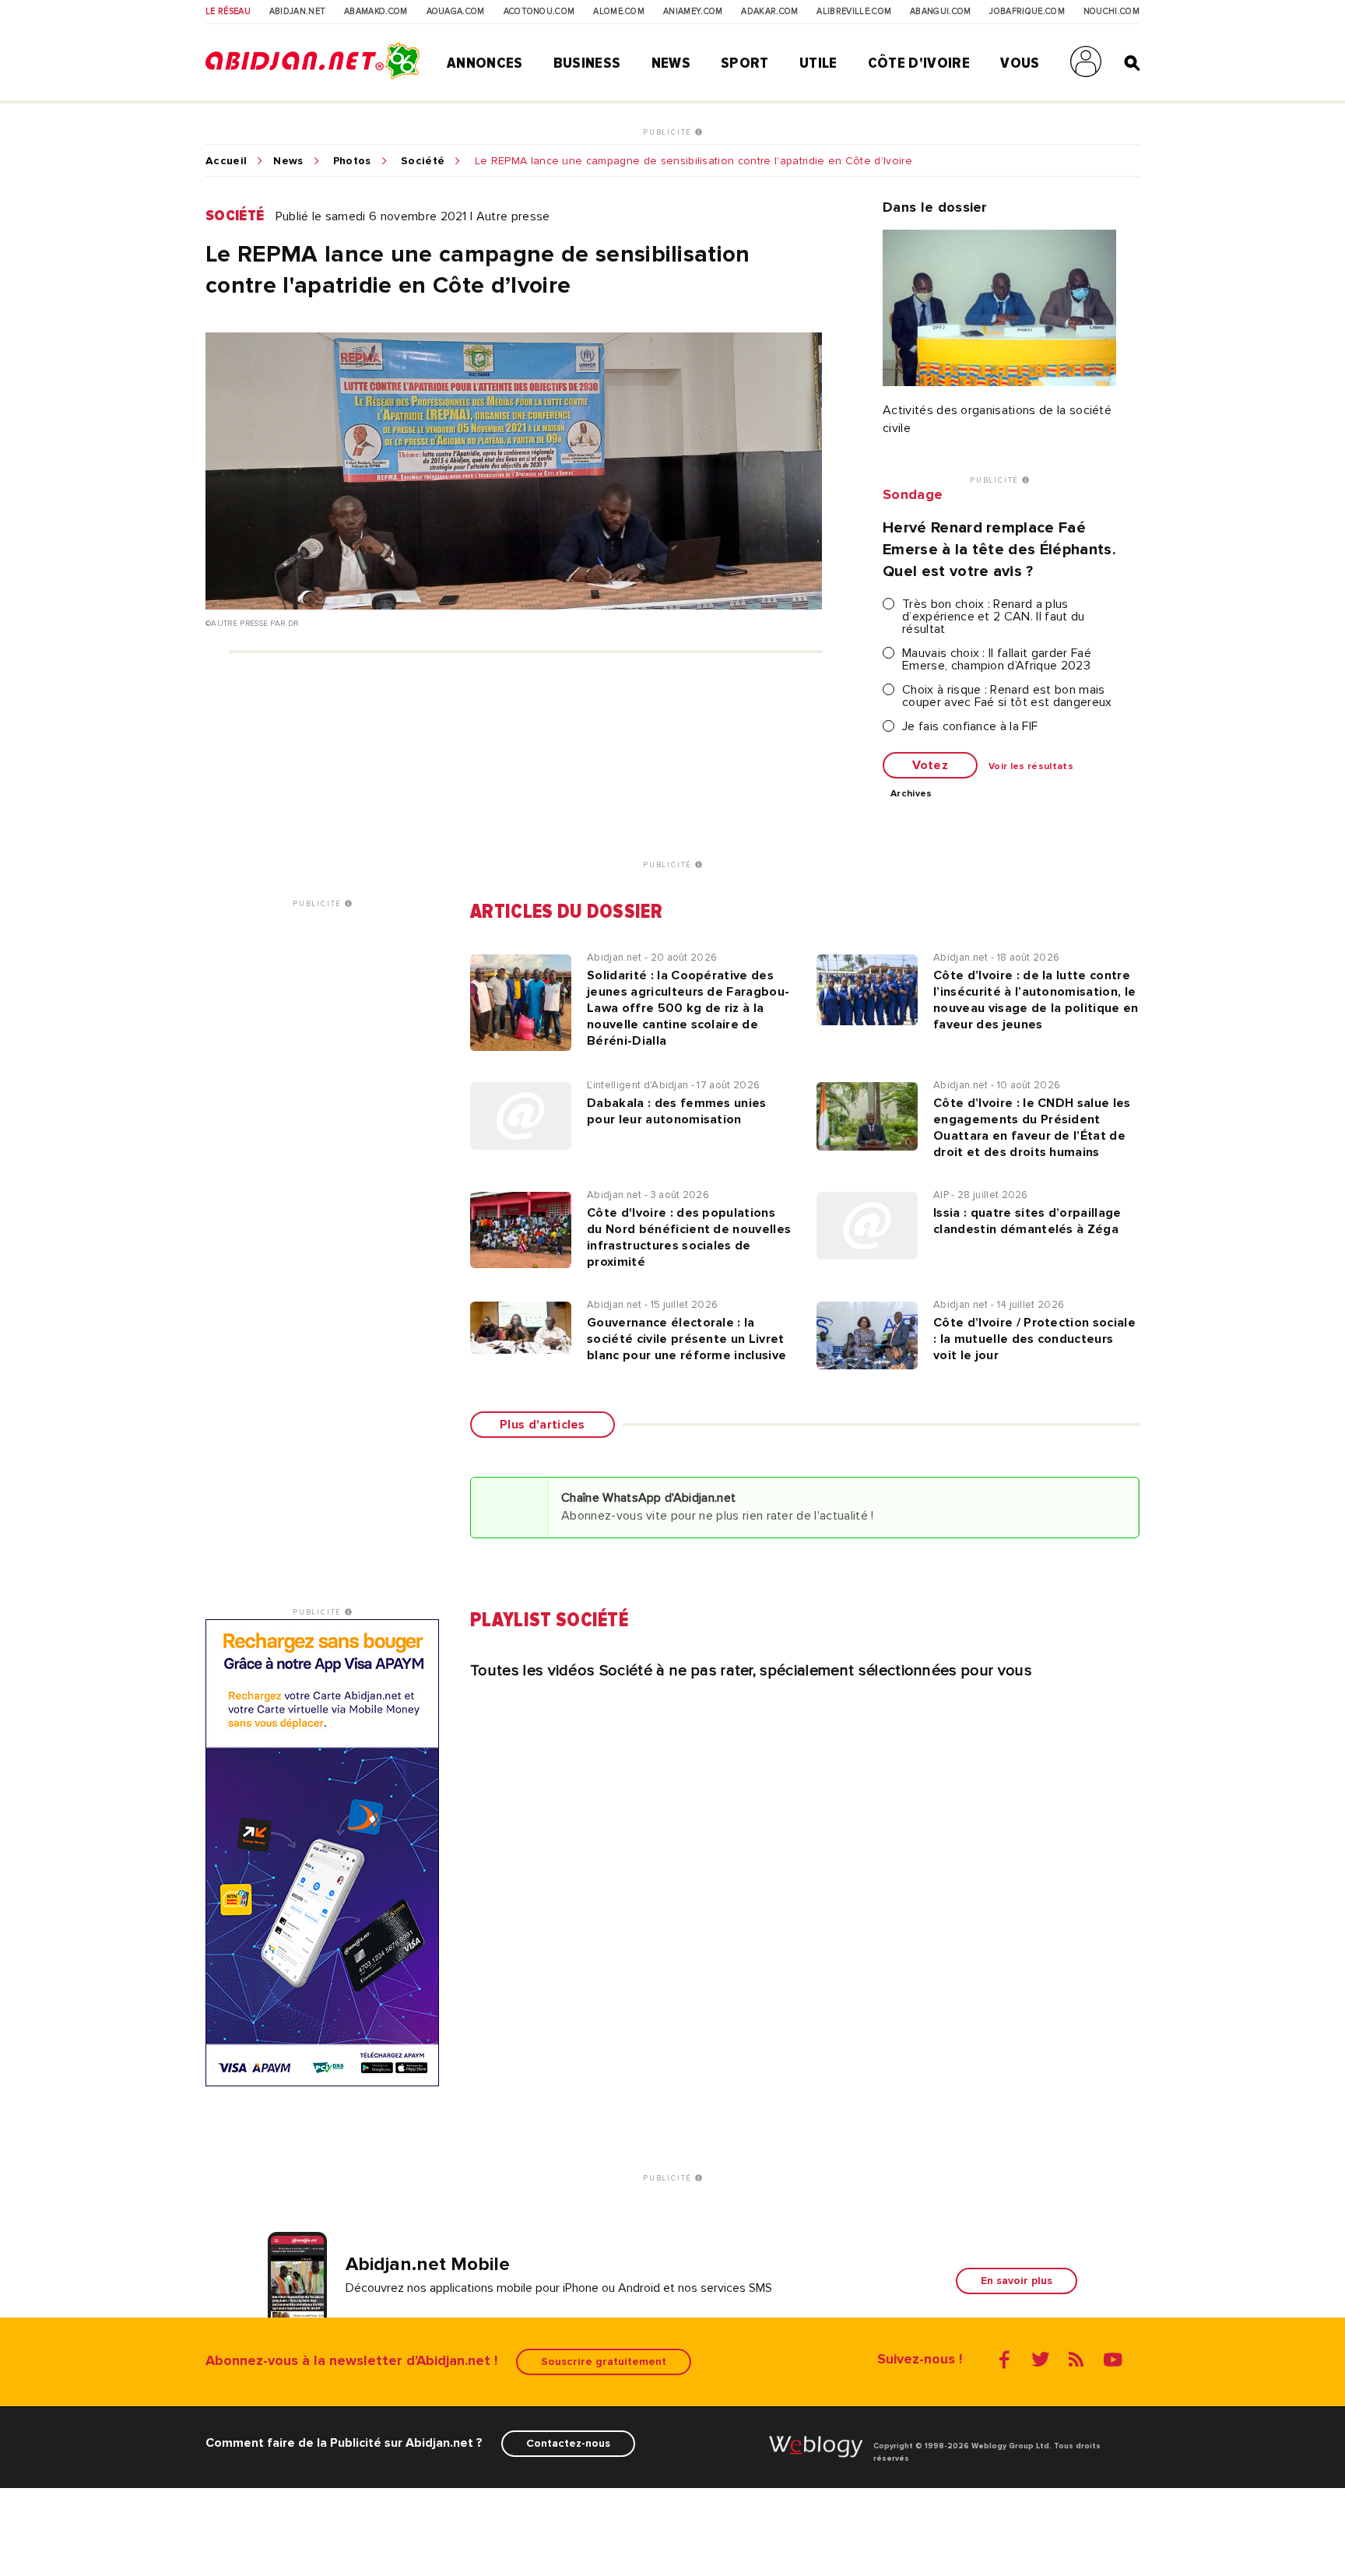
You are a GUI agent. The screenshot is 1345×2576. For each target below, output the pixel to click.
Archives (911, 794)
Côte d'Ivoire (919, 63)
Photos (352, 161)
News (671, 63)
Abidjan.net (298, 12)
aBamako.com (376, 12)
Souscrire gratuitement (604, 2362)
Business (587, 63)
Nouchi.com (1111, 12)
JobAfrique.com (1027, 12)
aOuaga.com (456, 12)
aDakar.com (769, 12)
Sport (745, 63)
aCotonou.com (539, 12)
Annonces (485, 63)
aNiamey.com (693, 12)
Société (423, 161)
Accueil (226, 161)
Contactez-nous (568, 2443)
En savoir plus (1017, 2281)
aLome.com (619, 12)
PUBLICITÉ (669, 132)
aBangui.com (941, 12)
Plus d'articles (543, 1425)
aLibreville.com (854, 12)
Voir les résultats (1031, 767)
